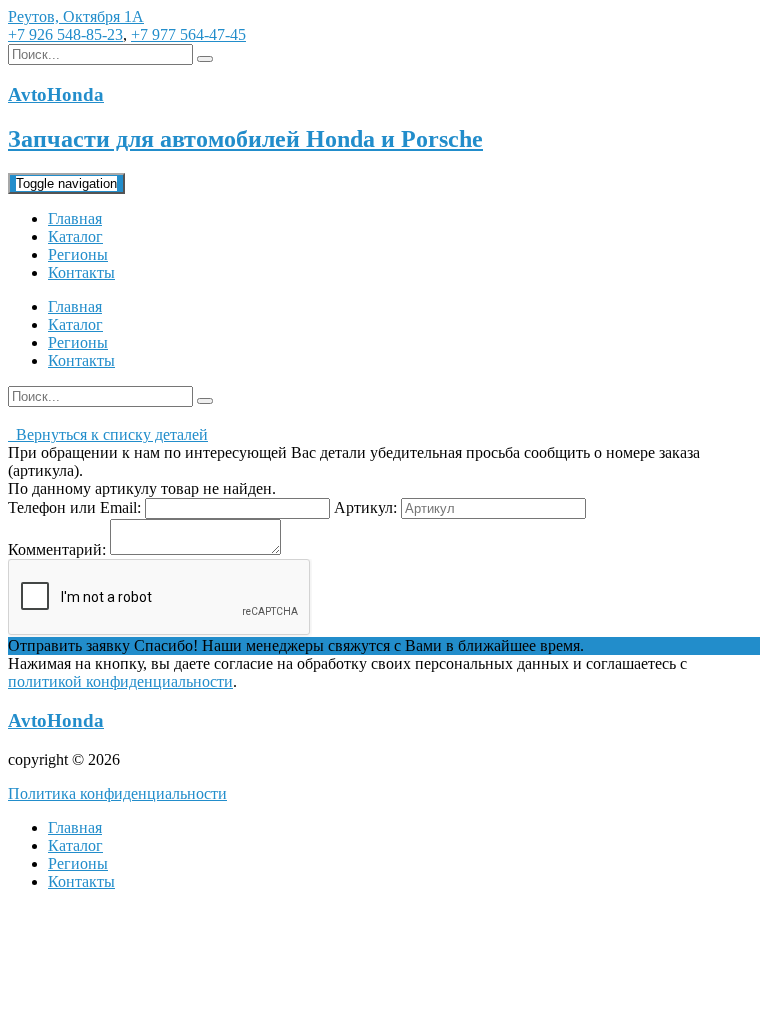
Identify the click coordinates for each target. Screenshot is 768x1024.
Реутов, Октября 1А (76, 16)
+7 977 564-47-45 (188, 34)
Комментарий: (57, 549)
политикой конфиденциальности (120, 681)
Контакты (81, 272)
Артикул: (365, 507)
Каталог (75, 236)
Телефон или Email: (74, 507)
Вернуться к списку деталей (108, 434)
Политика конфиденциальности (117, 793)
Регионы (78, 254)
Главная (75, 218)
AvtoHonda (56, 720)
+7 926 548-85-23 (65, 34)
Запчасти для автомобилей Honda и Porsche (245, 139)
